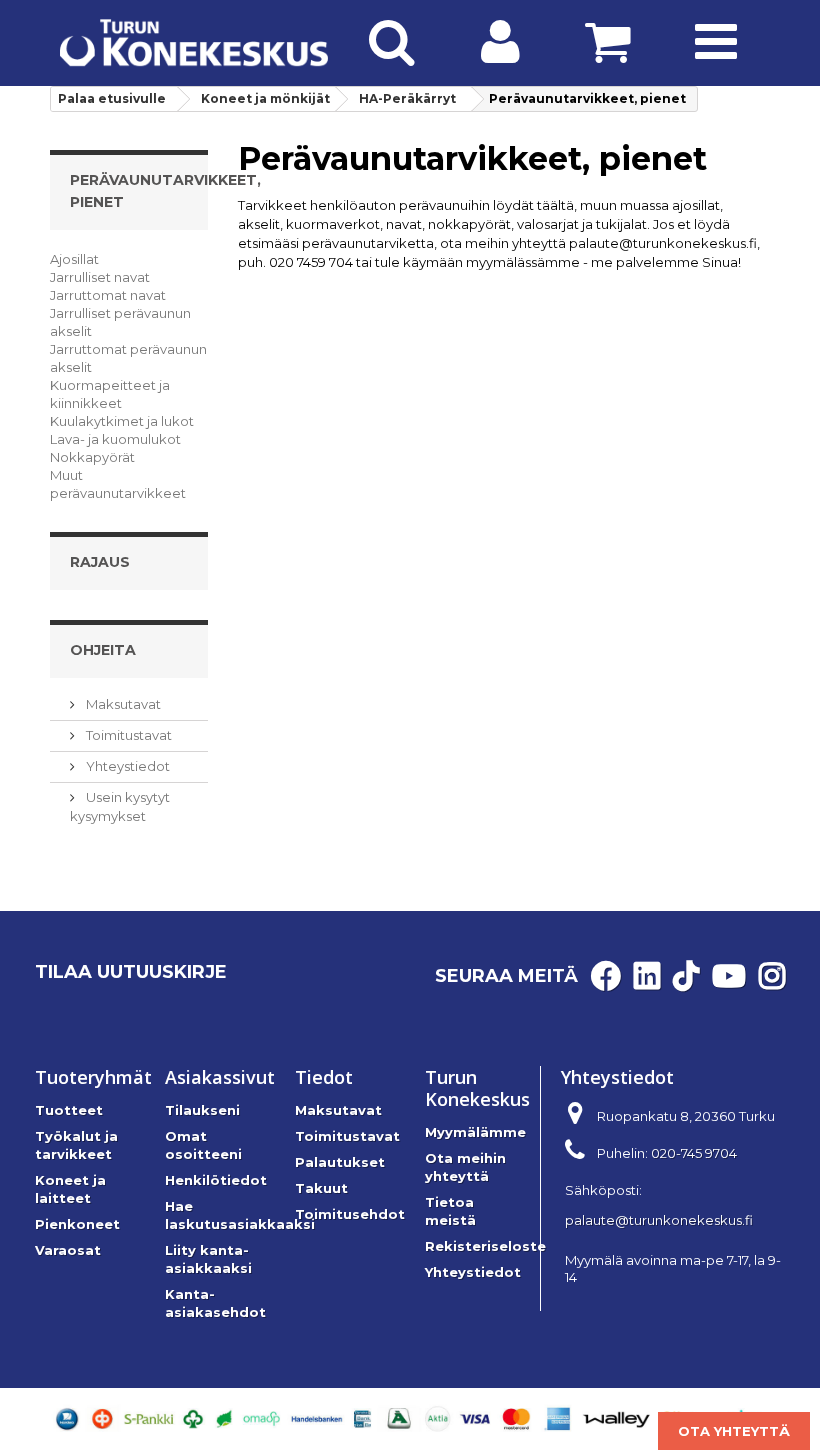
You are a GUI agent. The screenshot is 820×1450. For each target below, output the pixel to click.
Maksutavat (122, 704)
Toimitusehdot (350, 1214)
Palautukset (340, 1162)
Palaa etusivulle (112, 98)
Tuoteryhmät (93, 1077)
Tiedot (324, 1077)
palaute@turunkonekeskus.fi (659, 1220)
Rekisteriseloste (485, 1246)
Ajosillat (74, 259)
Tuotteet (69, 1110)
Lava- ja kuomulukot (115, 439)
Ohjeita (103, 650)
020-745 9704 (694, 1153)
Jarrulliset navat (100, 277)
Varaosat (68, 1250)
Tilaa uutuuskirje (131, 972)
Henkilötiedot (216, 1180)
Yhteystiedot (126, 766)
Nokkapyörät (92, 457)
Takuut (321, 1188)
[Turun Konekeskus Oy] (194, 43)
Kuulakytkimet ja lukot (122, 421)
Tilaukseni (202, 1110)
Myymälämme (475, 1132)
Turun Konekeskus (477, 1088)
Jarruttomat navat (108, 295)
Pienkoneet (77, 1224)
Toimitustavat (127, 735)
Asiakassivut (220, 1077)
